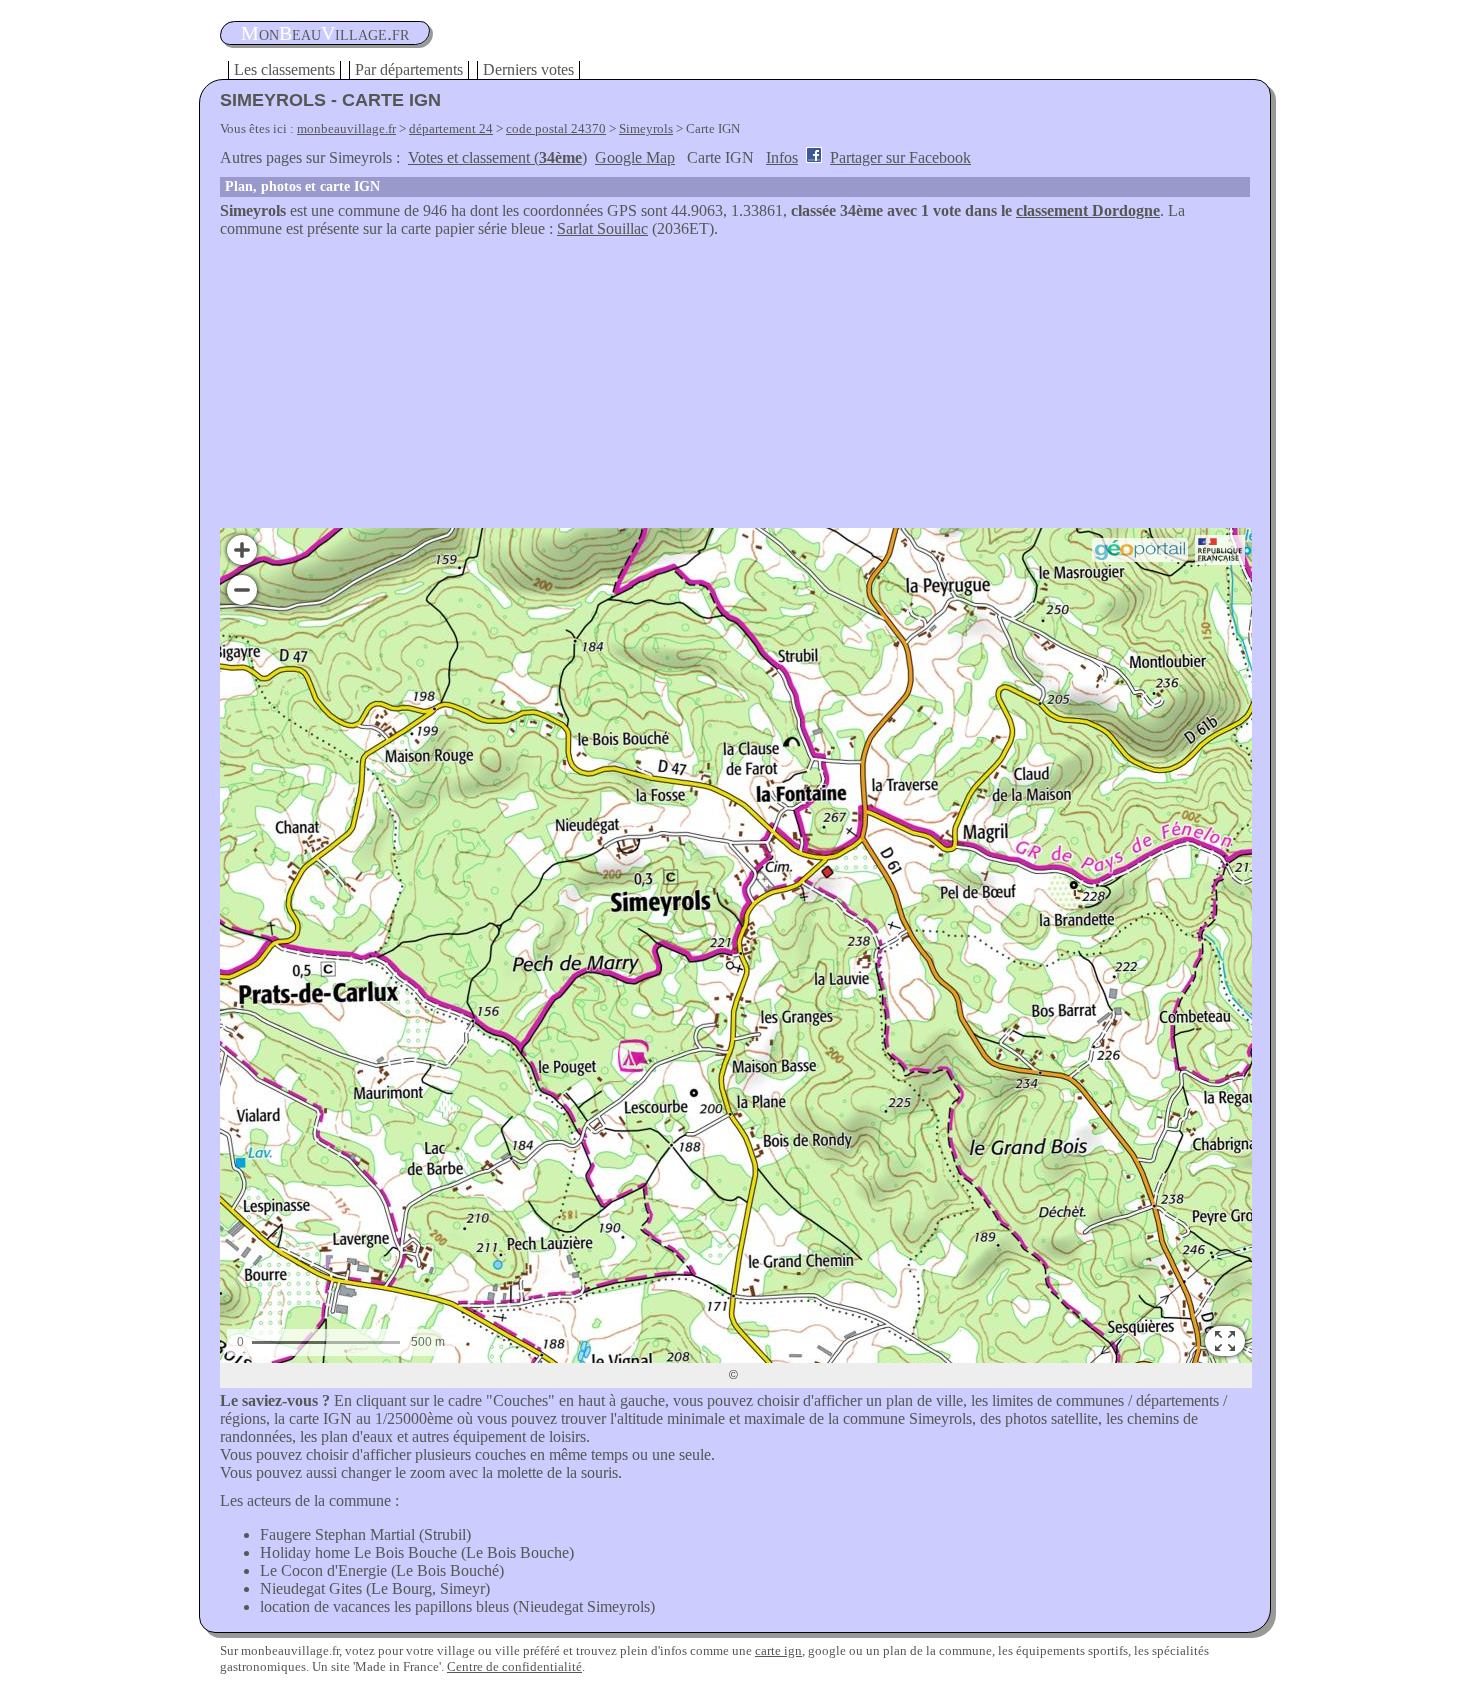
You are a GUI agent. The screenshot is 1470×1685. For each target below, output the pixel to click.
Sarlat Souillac (602, 228)
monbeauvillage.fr (346, 128)
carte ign (778, 1650)
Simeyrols (646, 128)
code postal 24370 (556, 128)
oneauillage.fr (325, 33)
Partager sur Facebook (900, 157)
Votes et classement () (497, 157)
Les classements (284, 69)
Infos (782, 157)
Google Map (635, 157)
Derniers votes (528, 69)
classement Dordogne (1088, 210)
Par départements (409, 69)
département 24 (451, 128)
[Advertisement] (735, 388)
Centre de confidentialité (514, 1666)
